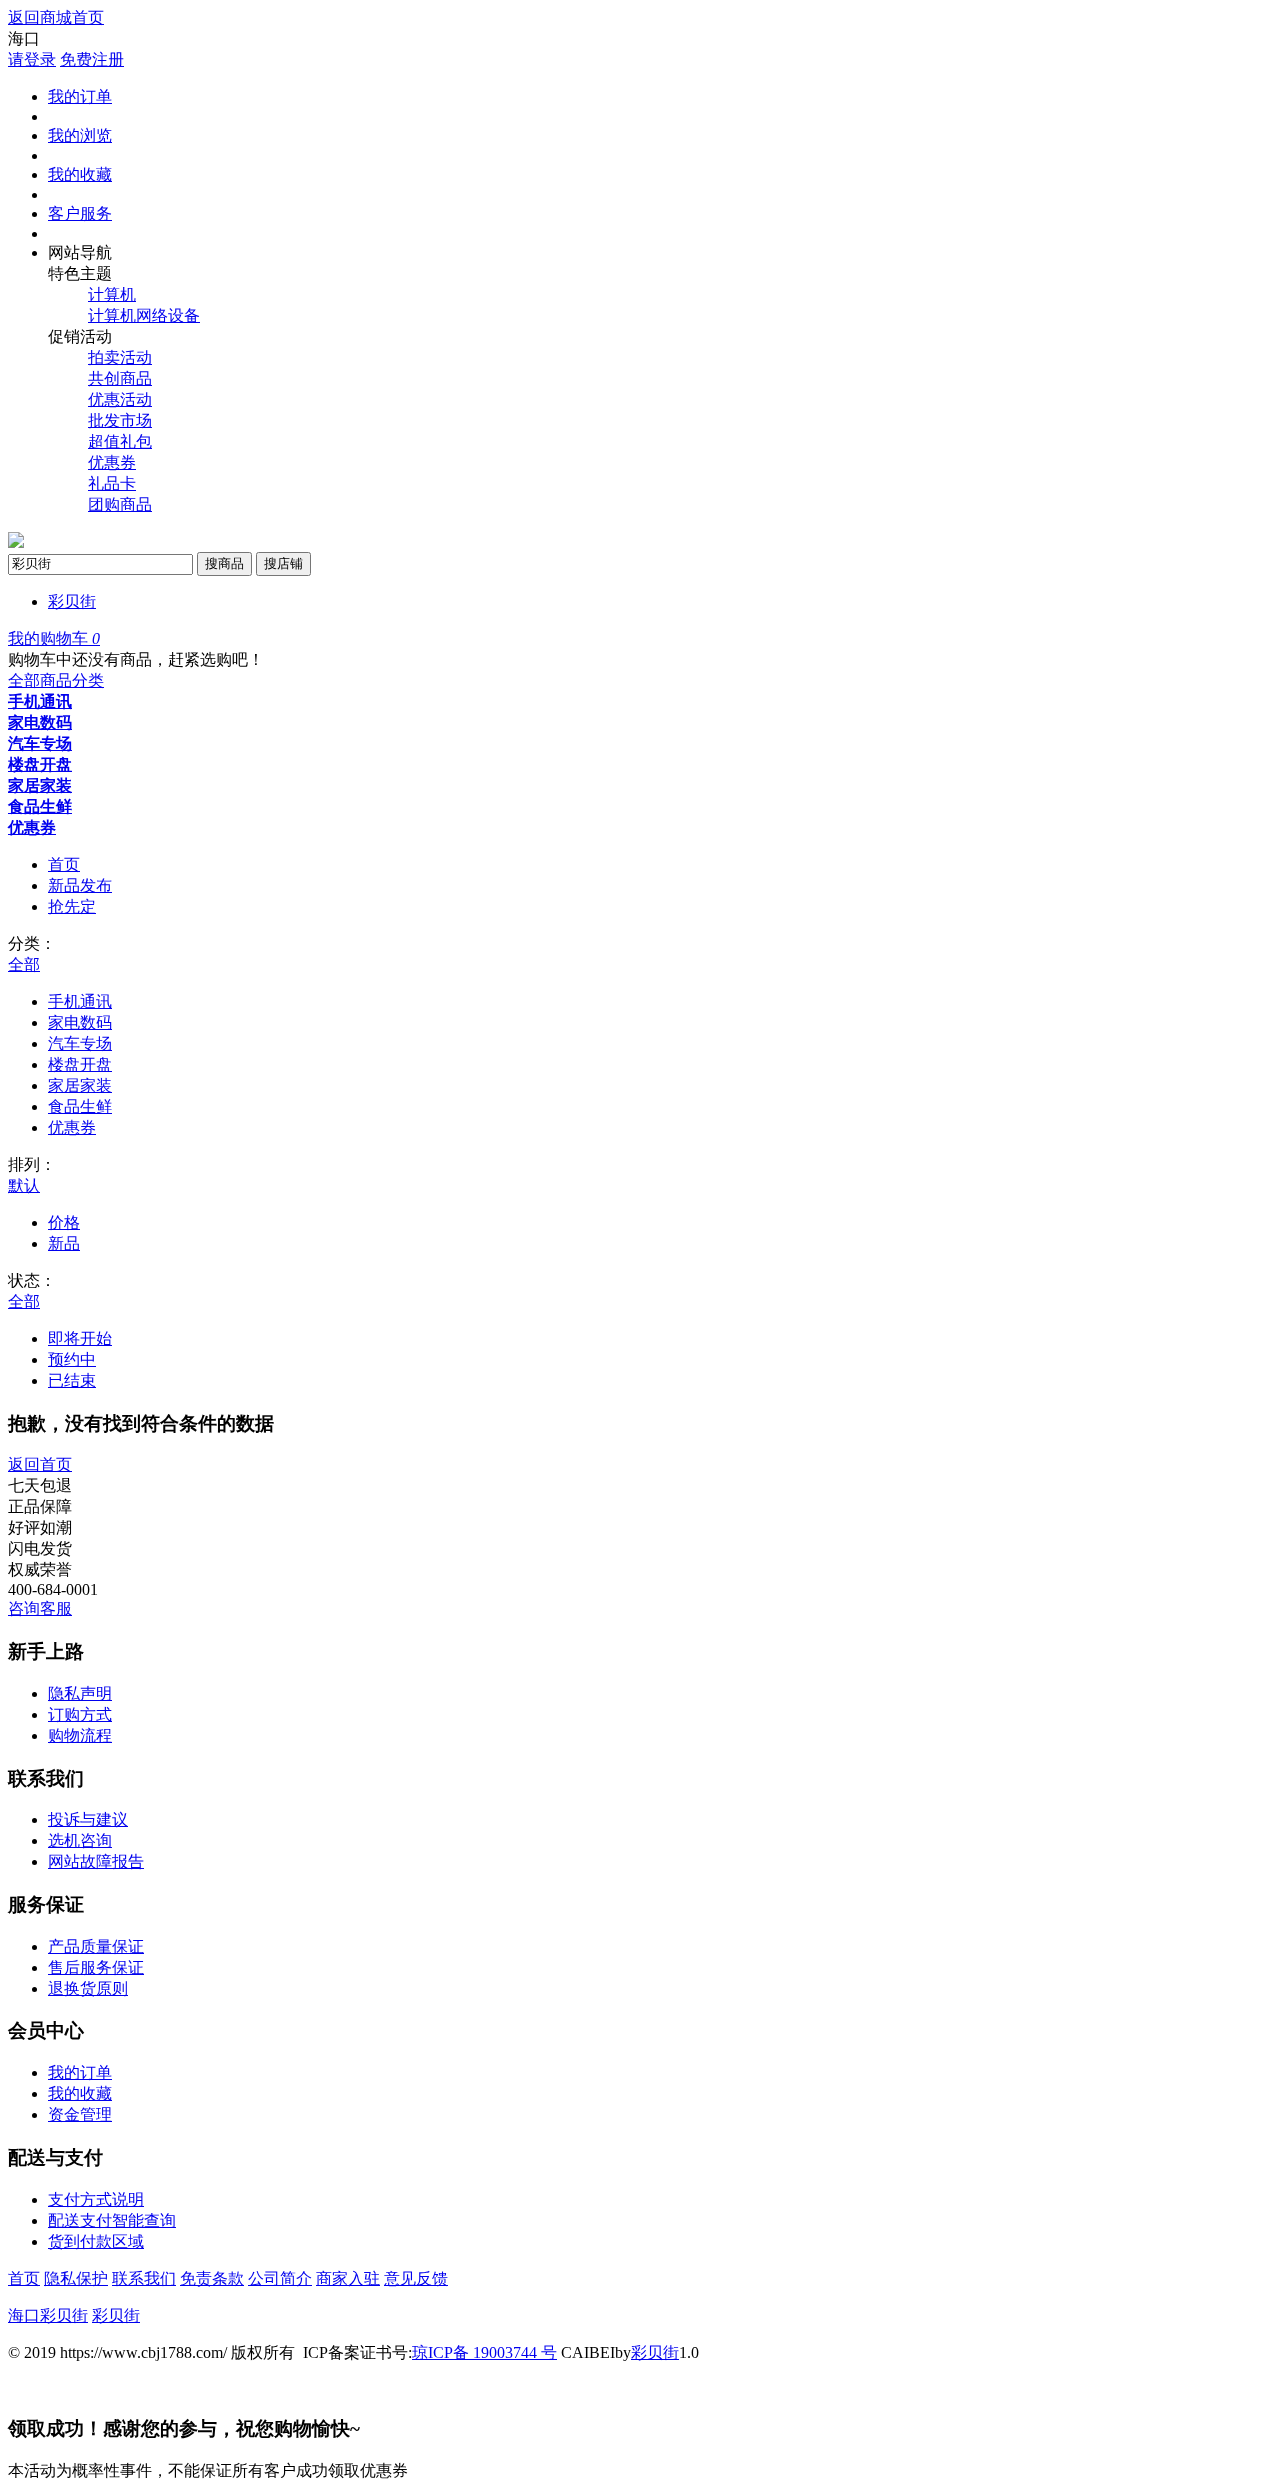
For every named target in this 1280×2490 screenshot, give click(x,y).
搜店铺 (283, 563)
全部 (24, 964)
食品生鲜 (40, 806)
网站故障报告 (96, 1861)
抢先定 (72, 906)
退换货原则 (88, 1988)
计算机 (112, 294)
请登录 (32, 59)
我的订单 (80, 96)
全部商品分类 (56, 680)
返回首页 (40, 1464)
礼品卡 (112, 483)
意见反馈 (416, 2278)
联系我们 (144, 2278)
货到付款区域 (96, 2241)
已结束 (72, 1380)
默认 (24, 1185)
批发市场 (120, 420)
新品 (64, 1243)
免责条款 (212, 2278)
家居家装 (40, 785)
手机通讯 (40, 701)
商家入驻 (348, 2278)
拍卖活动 (120, 357)
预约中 (72, 1359)
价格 (64, 1222)
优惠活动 (120, 399)
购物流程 (80, 1735)
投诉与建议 (88, 1819)
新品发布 (80, 885)
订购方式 (80, 1714)
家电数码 (40, 722)
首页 (64, 864)
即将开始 (80, 1338)
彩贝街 (72, 601)
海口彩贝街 (48, 2315)
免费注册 (92, 59)
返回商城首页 (56, 17)
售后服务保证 (96, 1967)
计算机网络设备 (144, 315)
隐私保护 (76, 2278)
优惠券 (112, 462)
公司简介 (280, 2278)
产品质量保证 (96, 1946)
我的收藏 (80, 174)
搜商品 (224, 563)
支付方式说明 (96, 2199)
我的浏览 (80, 135)
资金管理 (80, 2114)
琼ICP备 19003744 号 (484, 2352)
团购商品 (120, 504)
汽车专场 (40, 743)
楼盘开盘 (40, 764)
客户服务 (80, 213)
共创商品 (120, 378)
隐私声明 (80, 1693)
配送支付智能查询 (112, 2220)
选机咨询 (80, 1840)
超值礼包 (120, 441)
